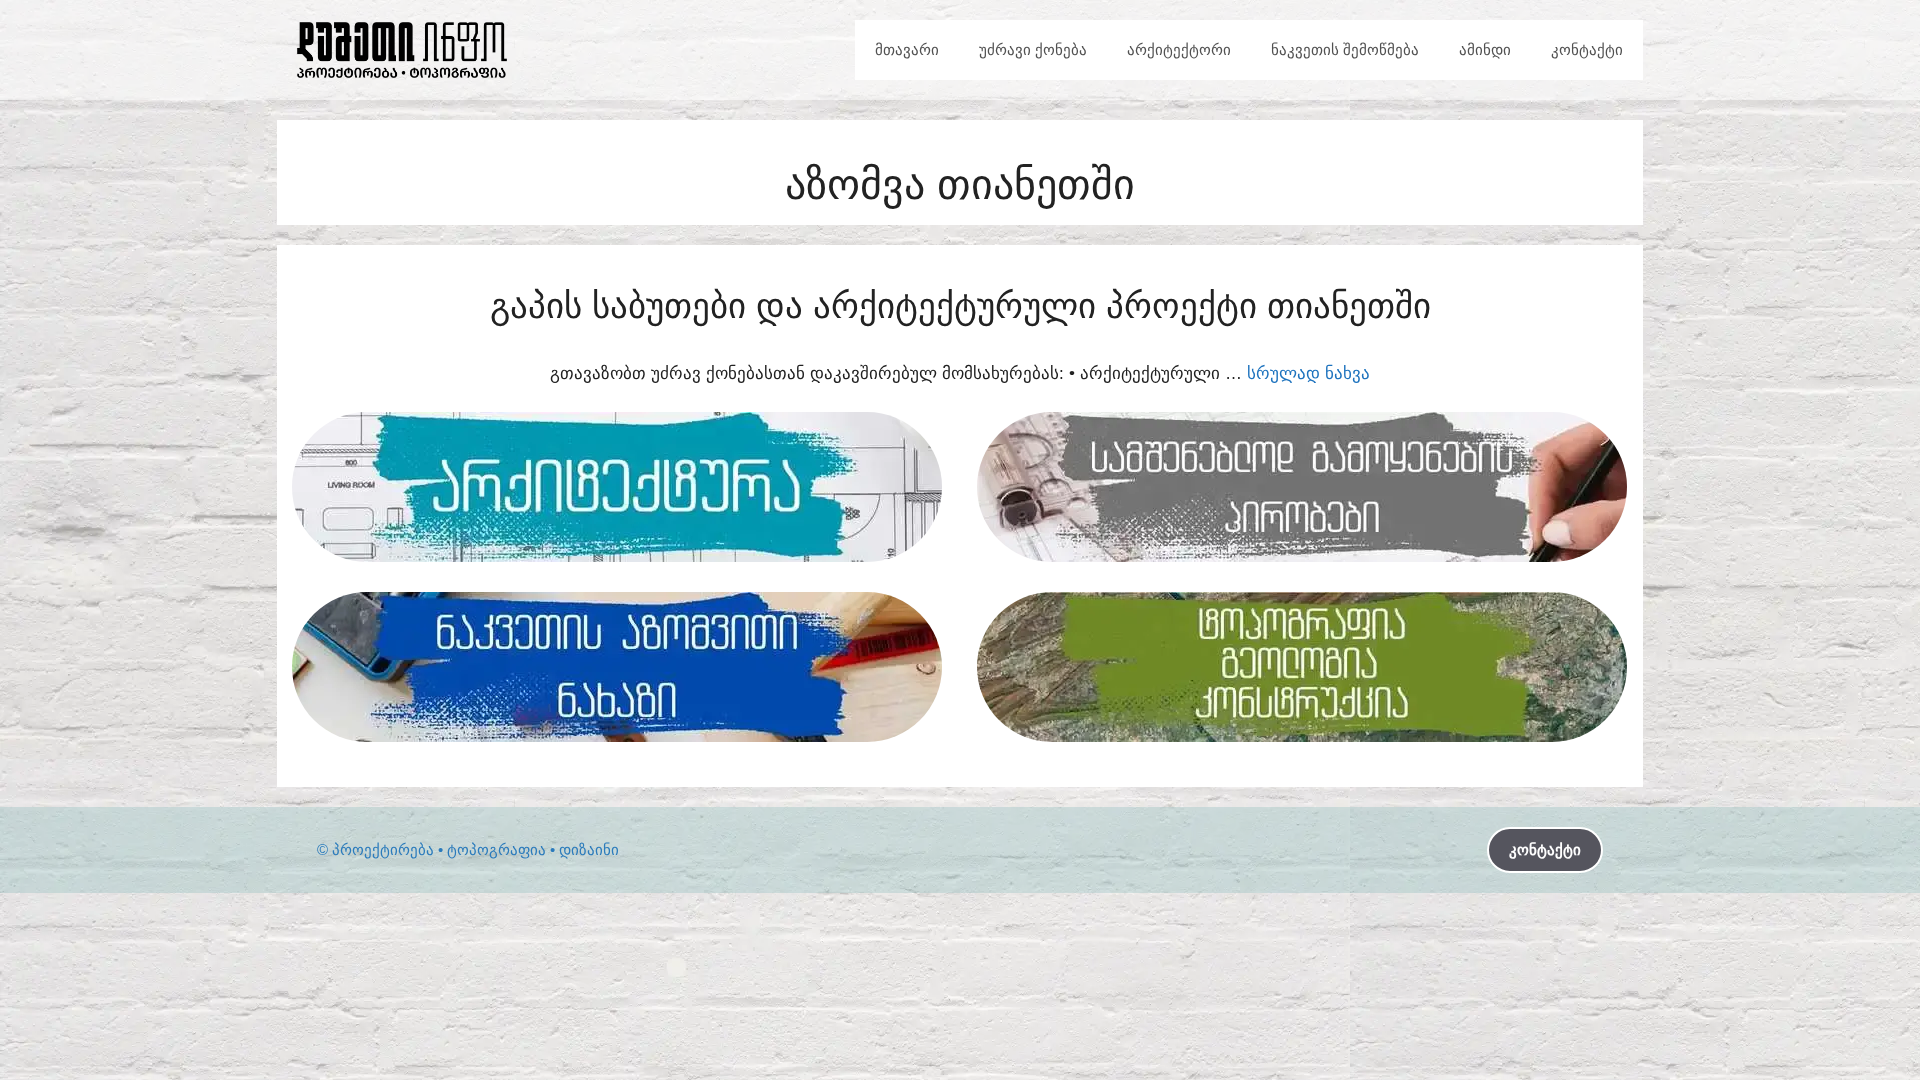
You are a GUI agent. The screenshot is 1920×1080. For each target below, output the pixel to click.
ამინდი (1485, 49)
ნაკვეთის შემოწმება (1345, 49)
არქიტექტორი (1179, 49)
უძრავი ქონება (1033, 49)
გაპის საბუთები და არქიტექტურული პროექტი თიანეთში (960, 305)
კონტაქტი (1587, 49)
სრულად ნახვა (1308, 373)
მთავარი (907, 49)
